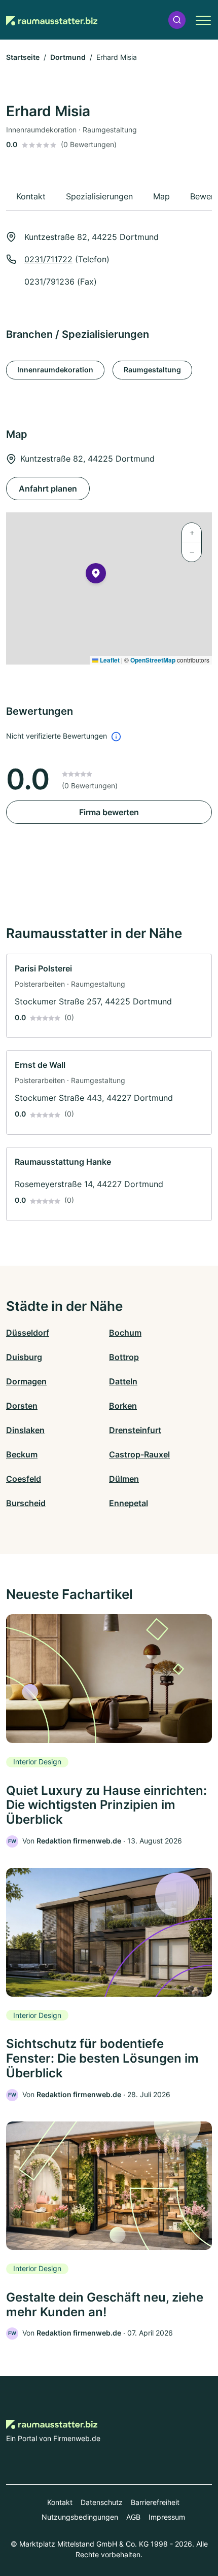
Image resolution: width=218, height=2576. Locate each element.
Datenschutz (102, 2502)
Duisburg (24, 1357)
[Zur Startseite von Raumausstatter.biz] (52, 20)
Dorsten (22, 1406)
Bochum (125, 1333)
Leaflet (109, 660)
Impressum (167, 2517)
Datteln (123, 1381)
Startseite (23, 57)
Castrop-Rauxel (139, 1454)
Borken (123, 1406)
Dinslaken (25, 1430)
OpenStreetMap (153, 660)
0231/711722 (48, 259)
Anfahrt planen (48, 489)
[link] (109, 996)
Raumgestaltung (152, 370)
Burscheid (26, 1503)
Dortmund (68, 57)
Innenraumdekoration (55, 370)
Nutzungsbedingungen (80, 2517)
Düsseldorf (28, 1333)
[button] (177, 20)
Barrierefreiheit (155, 2502)
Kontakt (60, 2502)
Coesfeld (24, 1479)
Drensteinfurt (135, 1430)
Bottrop (124, 1357)
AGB (133, 2517)
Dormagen (26, 1381)
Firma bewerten (109, 812)
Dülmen (124, 1479)
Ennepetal (129, 1503)
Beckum (22, 1454)
